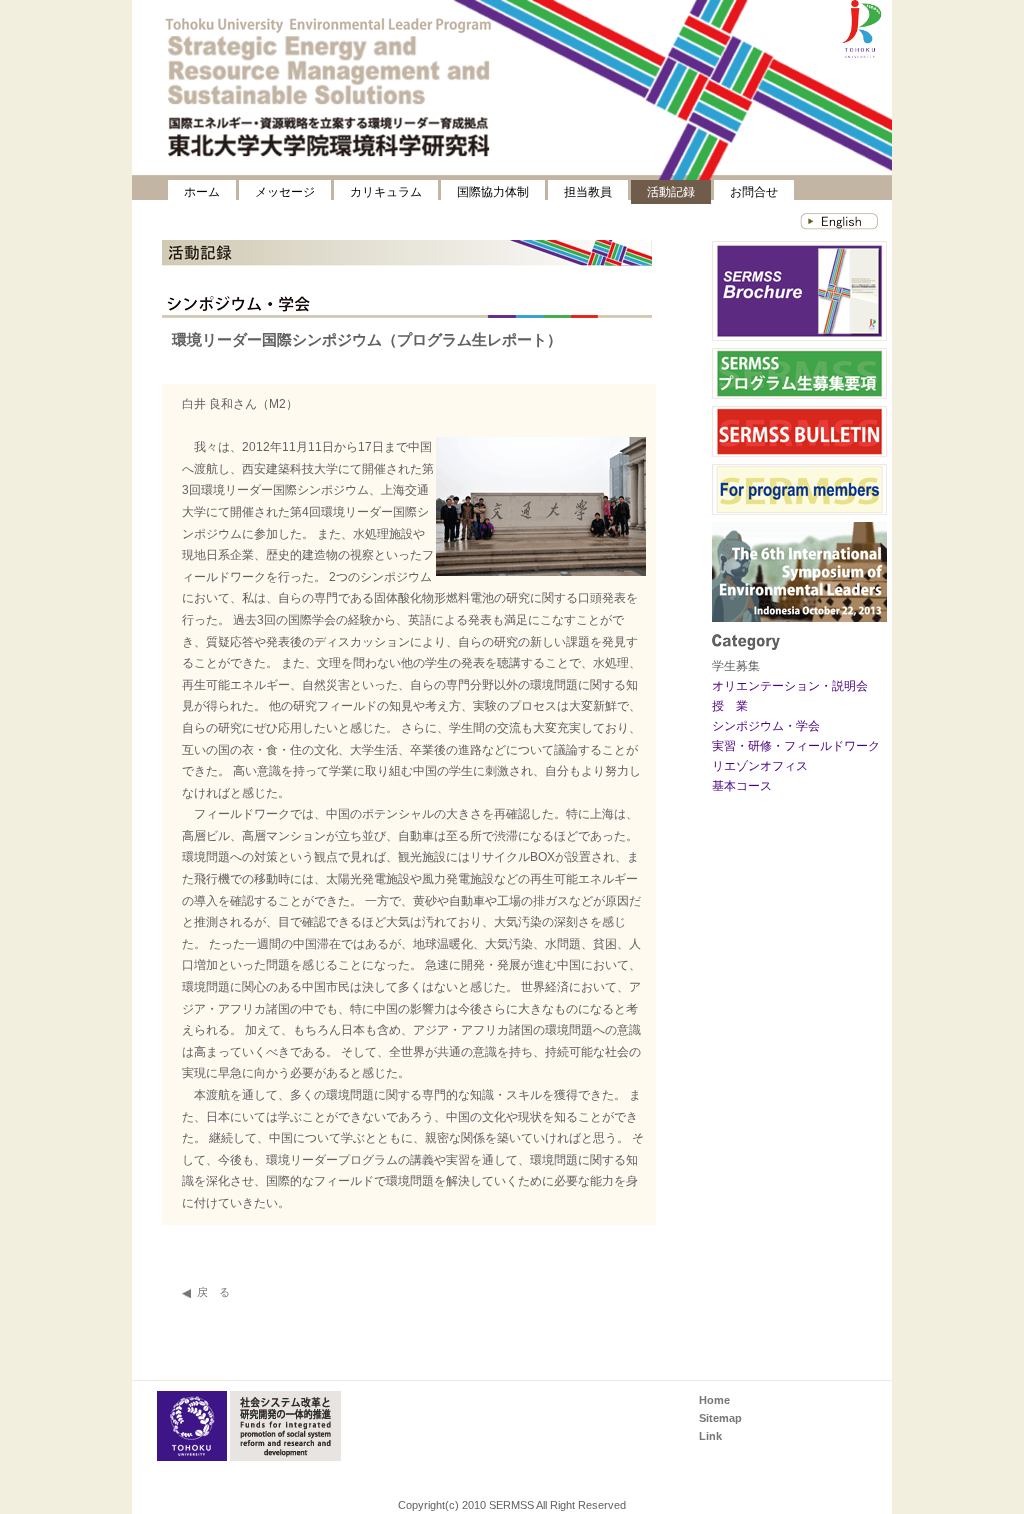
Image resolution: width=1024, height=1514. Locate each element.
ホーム (202, 192)
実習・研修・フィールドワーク (796, 746)
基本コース (742, 786)
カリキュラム (386, 192)
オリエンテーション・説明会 (790, 686)
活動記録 (671, 192)
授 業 (730, 706)
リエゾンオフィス (760, 766)
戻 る (213, 1292)
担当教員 (588, 192)
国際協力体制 (493, 192)
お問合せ (754, 192)
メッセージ (285, 192)
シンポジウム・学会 (766, 726)
